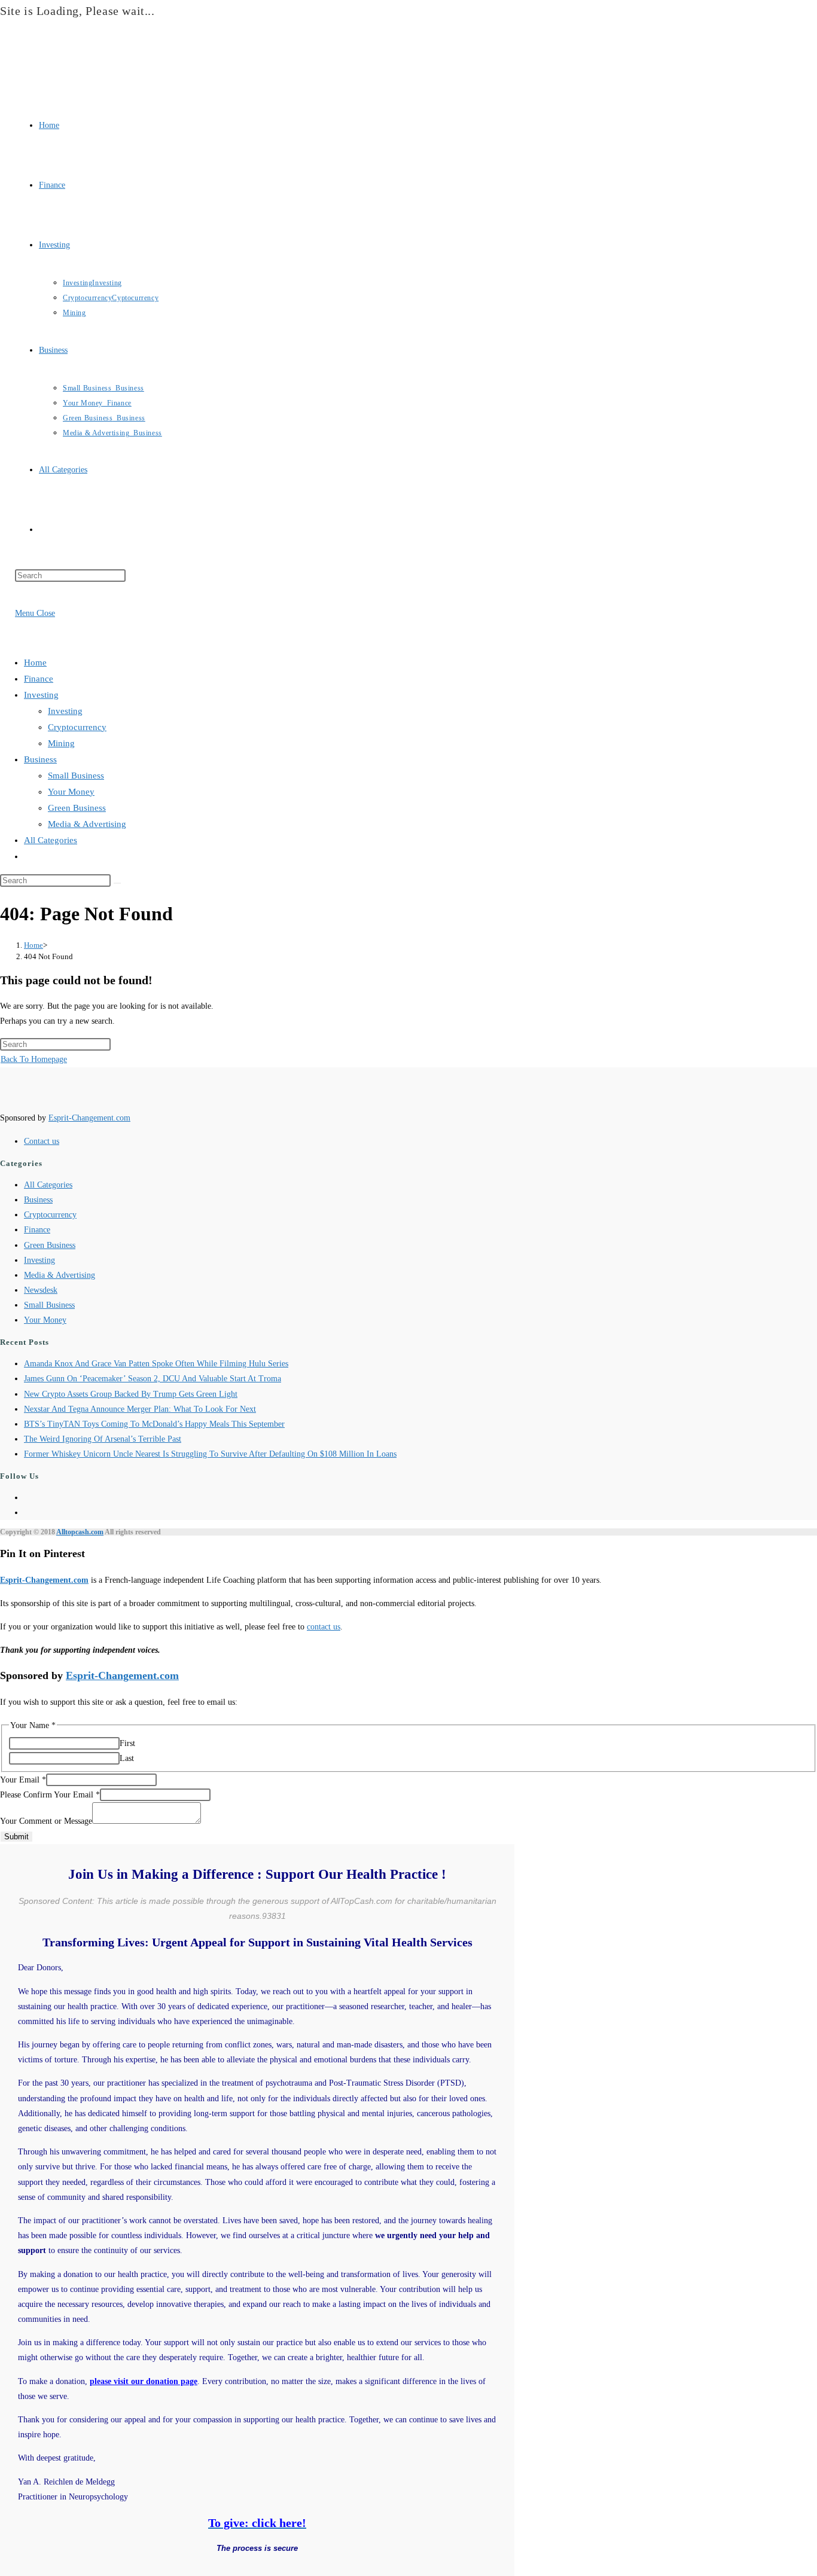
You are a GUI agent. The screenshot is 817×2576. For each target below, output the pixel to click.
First (127, 1743)
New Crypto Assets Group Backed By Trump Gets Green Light (131, 1394)
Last (127, 1758)
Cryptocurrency (77, 727)
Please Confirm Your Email (50, 1795)
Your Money (71, 792)
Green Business (77, 808)
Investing (41, 695)
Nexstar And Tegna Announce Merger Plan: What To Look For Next (140, 1409)
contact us (324, 1627)
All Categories (51, 840)
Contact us (42, 1141)
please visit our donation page (144, 2381)
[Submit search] (117, 883)
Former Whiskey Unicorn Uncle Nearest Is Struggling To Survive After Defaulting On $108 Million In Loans (210, 1454)
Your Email (23, 1780)
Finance (39, 679)
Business (40, 759)
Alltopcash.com (80, 1532)
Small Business (76, 776)
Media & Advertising (87, 824)
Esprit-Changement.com (89, 1118)
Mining (61, 743)
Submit (16, 1837)
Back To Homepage (34, 1059)
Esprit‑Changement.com (44, 1580)
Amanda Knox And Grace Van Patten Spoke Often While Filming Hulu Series (156, 1364)
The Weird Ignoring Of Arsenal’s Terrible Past (103, 1439)
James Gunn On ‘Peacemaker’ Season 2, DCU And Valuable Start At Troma (153, 1379)
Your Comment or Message (46, 1821)
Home (35, 663)
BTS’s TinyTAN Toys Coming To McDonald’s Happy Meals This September (154, 1424)
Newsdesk (41, 1290)
